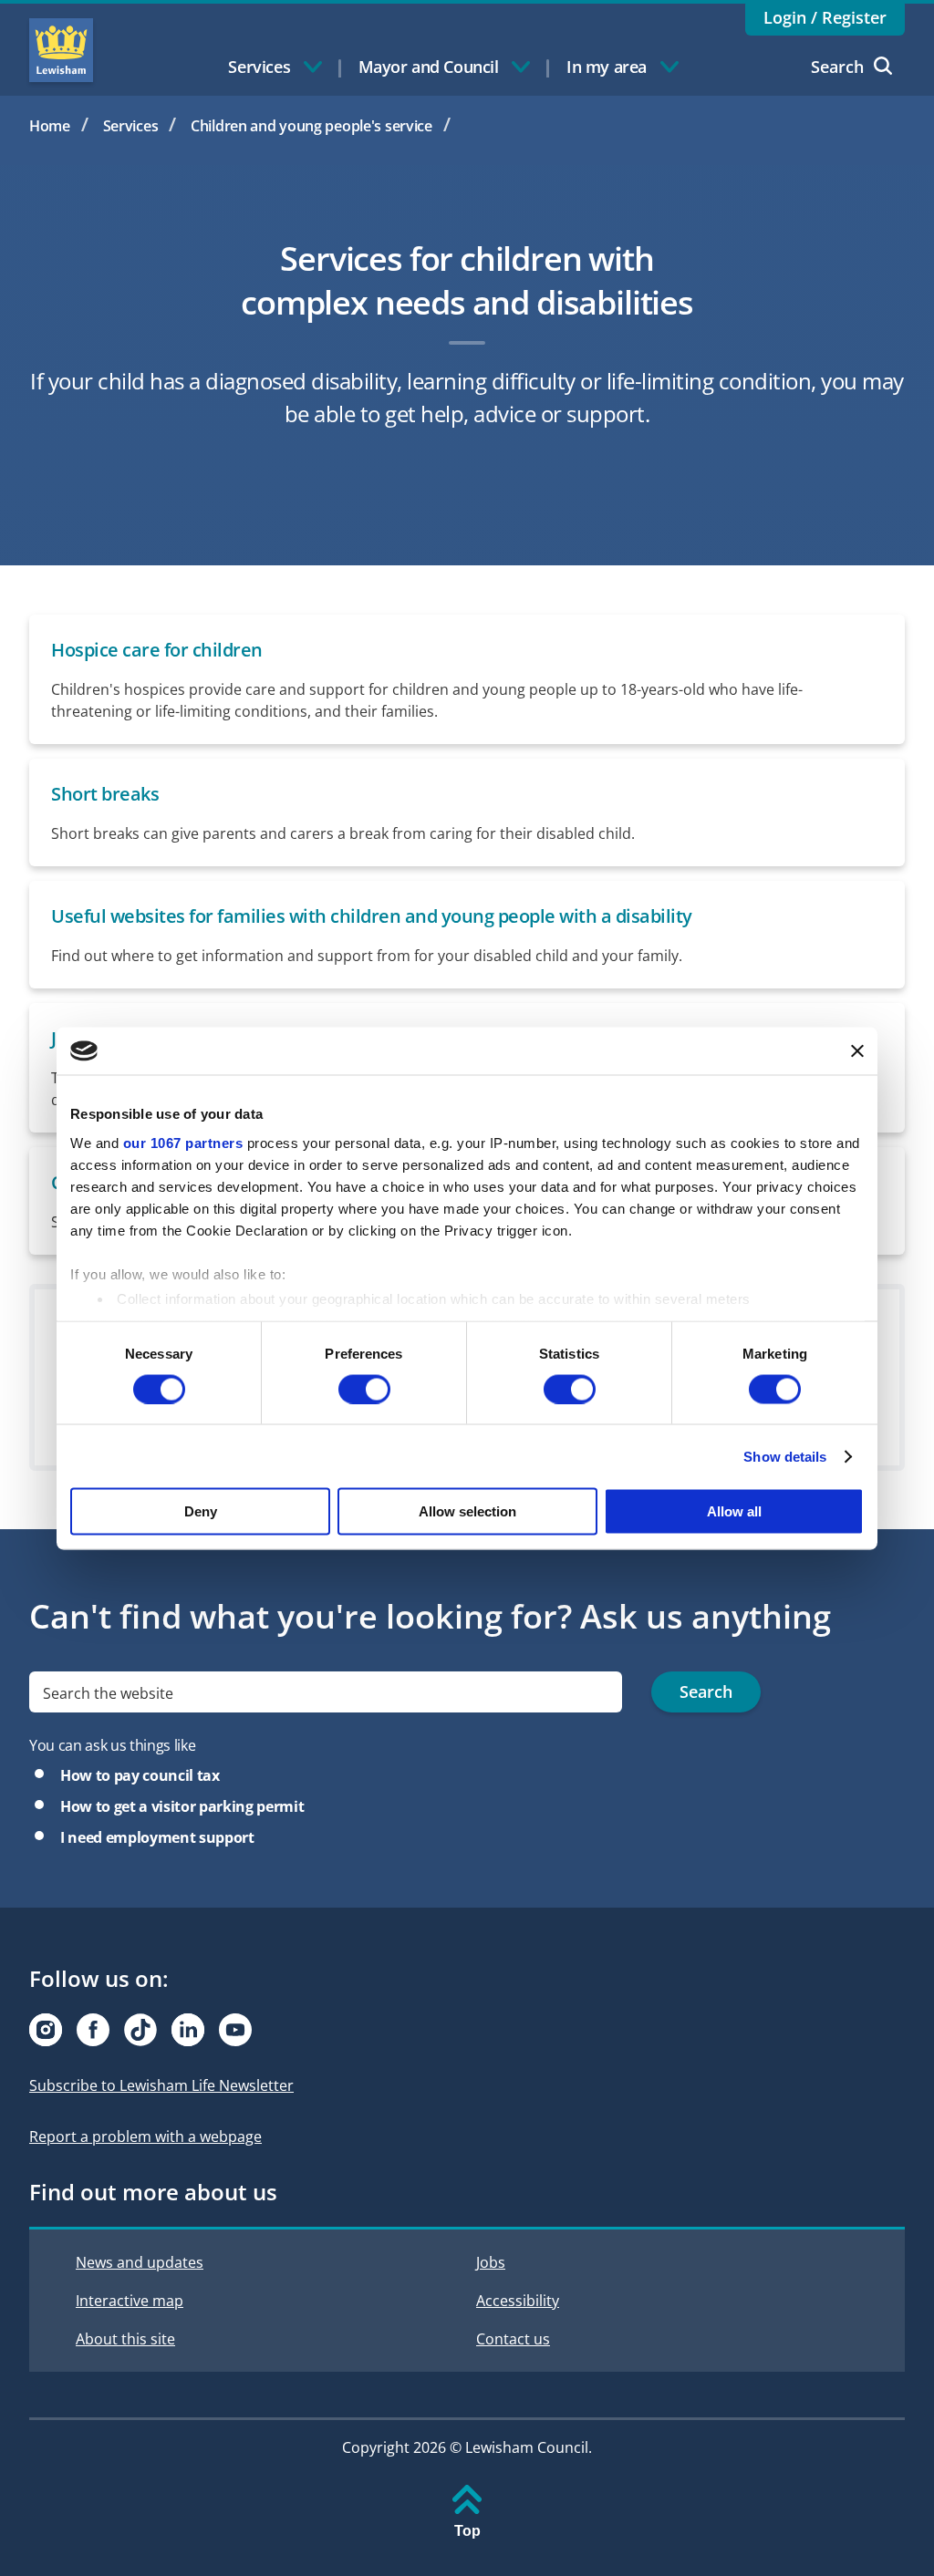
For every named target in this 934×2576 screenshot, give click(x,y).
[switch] (364, 1389)
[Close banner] (857, 1050)
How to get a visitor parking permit (182, 1806)
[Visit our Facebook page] (93, 2030)
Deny (201, 1511)
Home (50, 126)
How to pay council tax (140, 1775)
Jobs (491, 2262)
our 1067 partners (183, 1142)
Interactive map (130, 2301)
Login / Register (825, 17)
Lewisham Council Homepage (61, 50)
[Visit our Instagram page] (46, 2030)
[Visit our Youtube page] (235, 2030)
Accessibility (518, 2301)
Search (837, 67)
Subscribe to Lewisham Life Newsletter (161, 2085)
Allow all (734, 1511)
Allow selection (467, 1511)
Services (131, 126)
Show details (785, 1456)
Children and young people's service (311, 126)
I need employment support (157, 1837)
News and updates (140, 2262)
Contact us (513, 2339)
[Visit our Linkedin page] (188, 2030)
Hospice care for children (157, 650)
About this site (125, 2339)
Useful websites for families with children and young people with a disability (372, 916)
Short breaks (105, 794)
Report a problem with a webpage (145, 2136)
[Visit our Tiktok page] (140, 2030)
